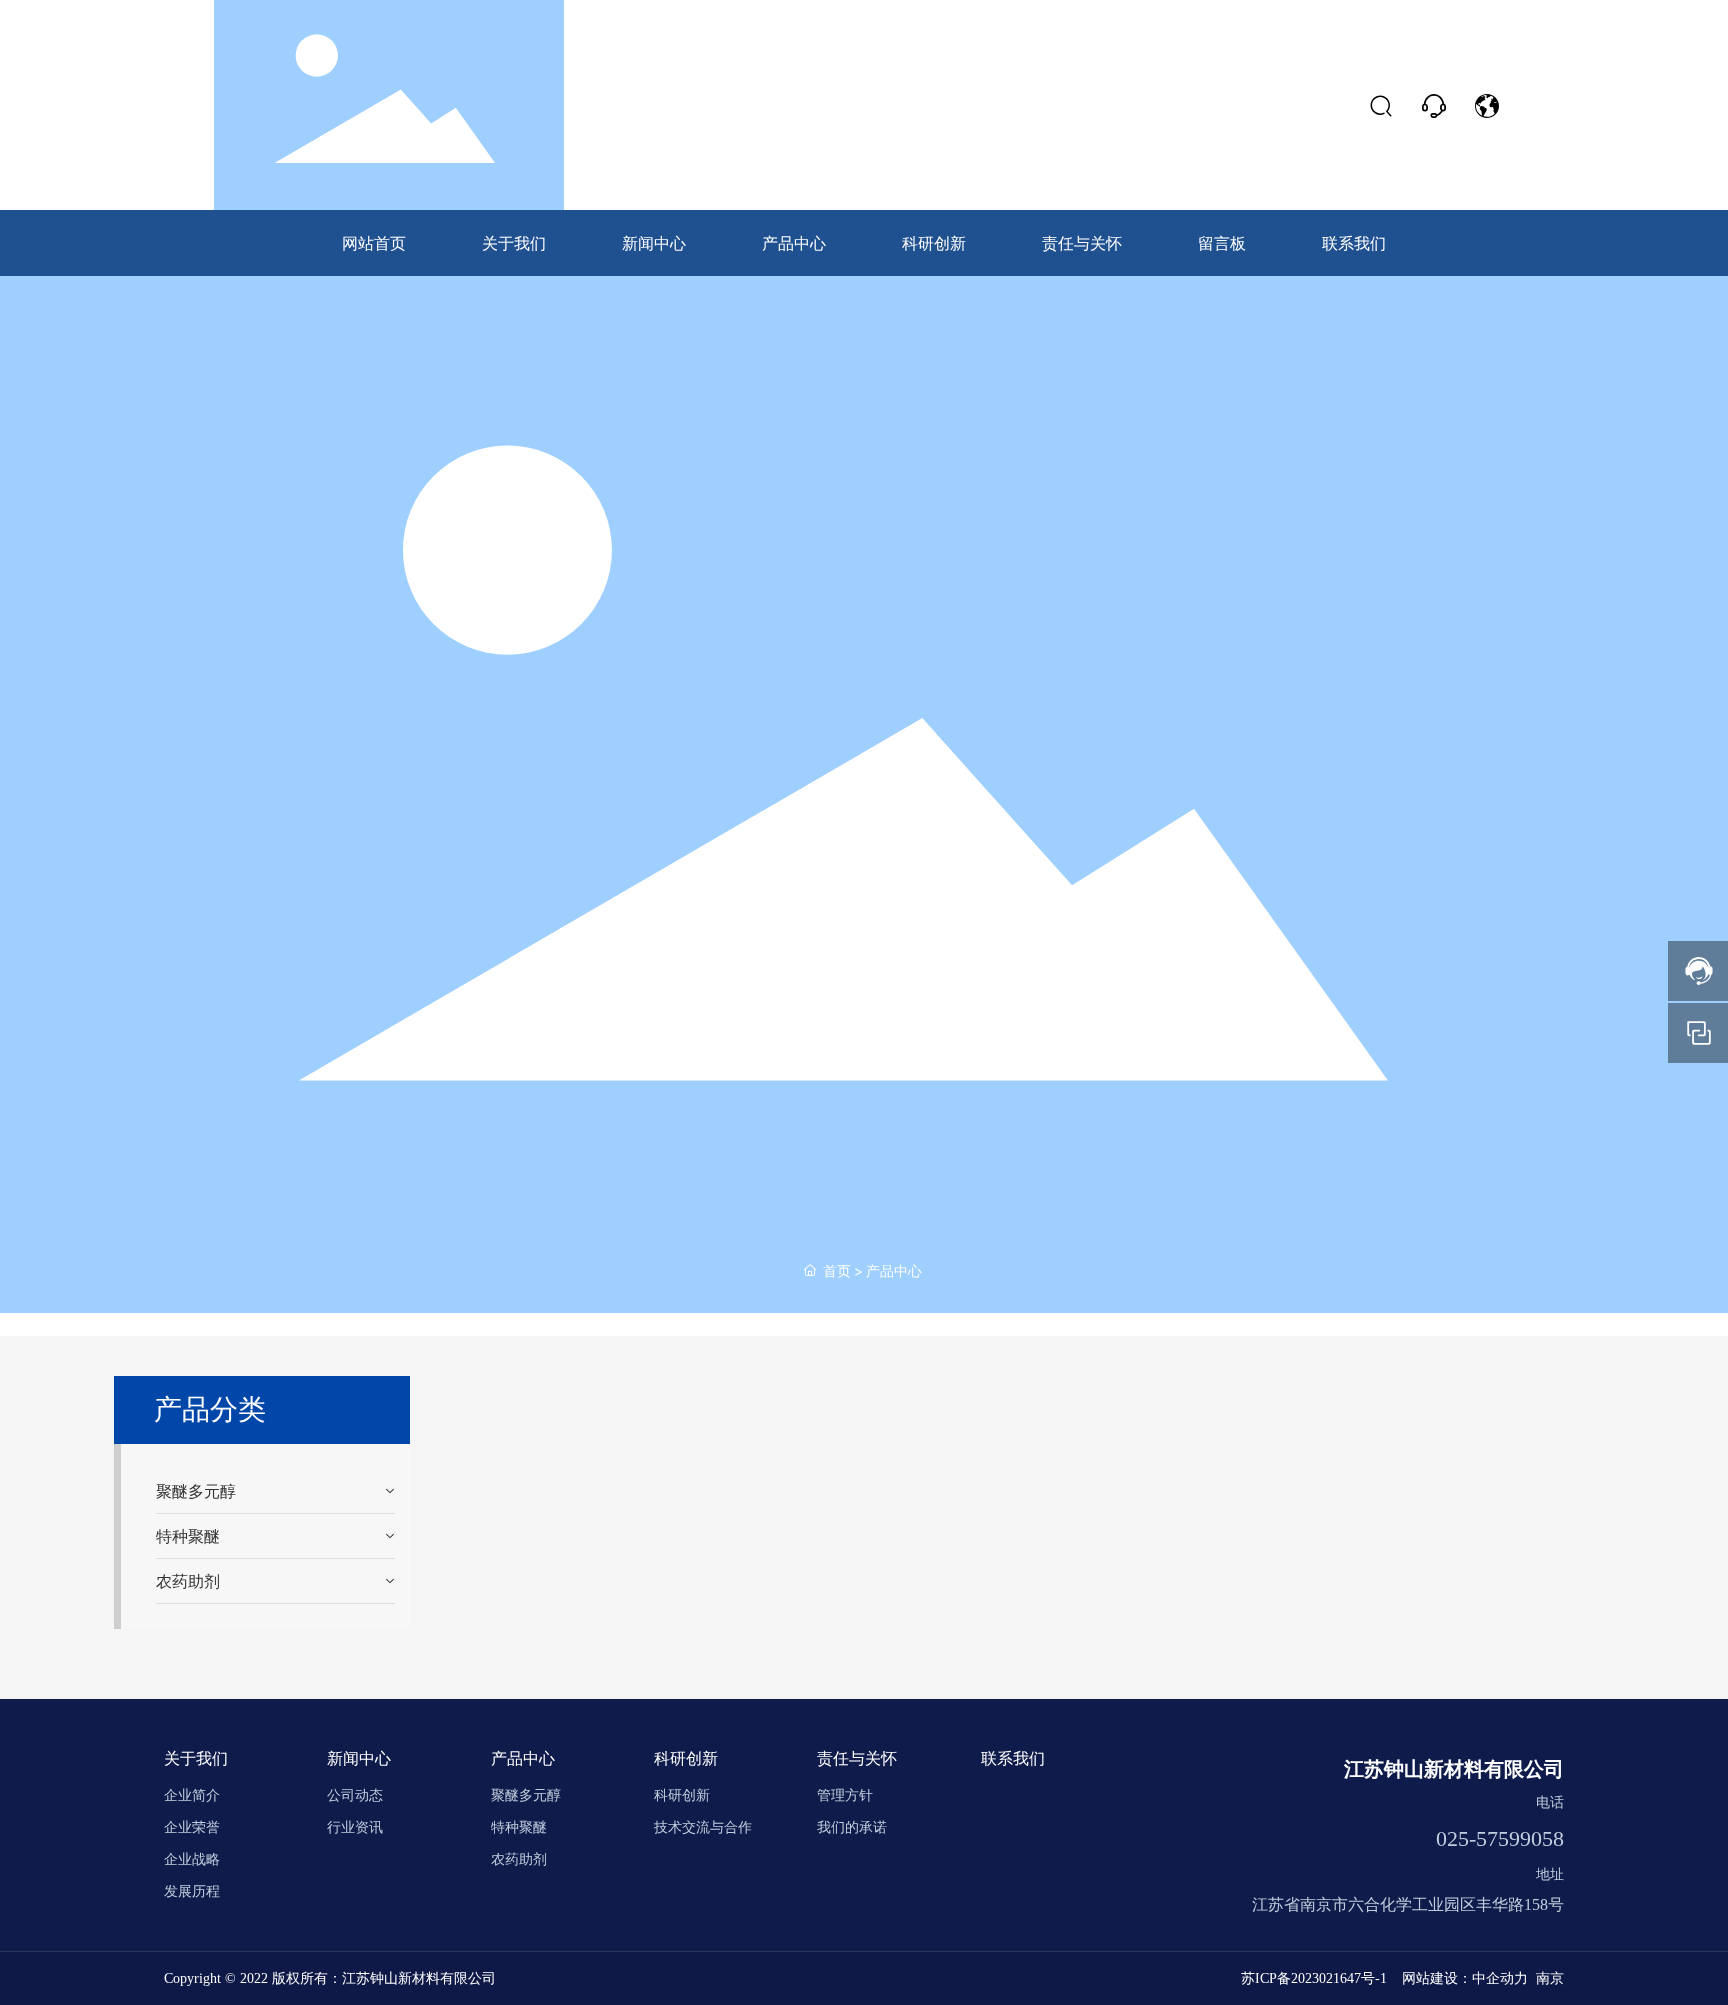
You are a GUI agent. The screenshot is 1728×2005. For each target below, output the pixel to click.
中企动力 (1500, 1977)
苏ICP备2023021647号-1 (1314, 1978)
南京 (1550, 1977)
